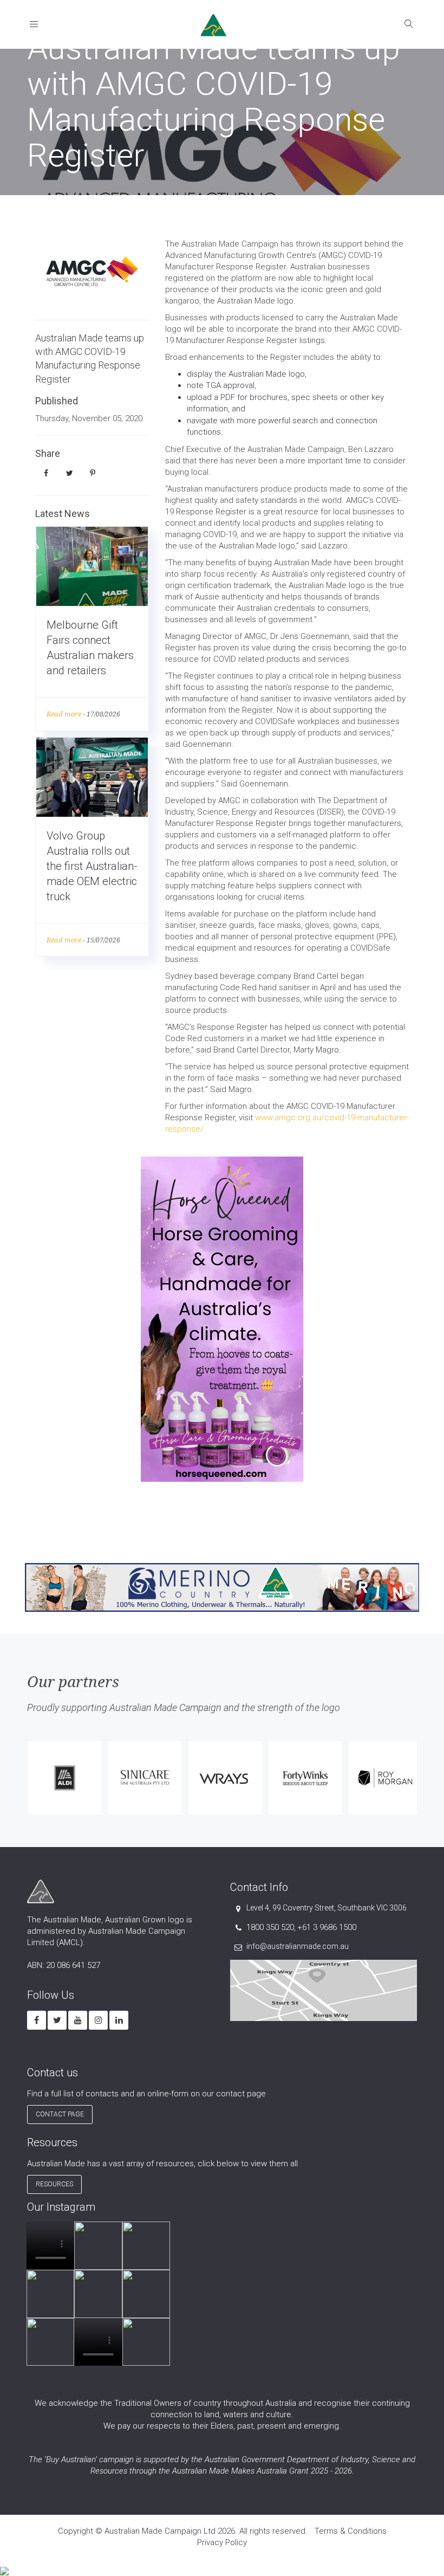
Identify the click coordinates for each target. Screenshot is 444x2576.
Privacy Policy (222, 2542)
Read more (64, 714)
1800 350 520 (270, 1927)
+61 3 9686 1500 (327, 1927)
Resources (54, 2184)
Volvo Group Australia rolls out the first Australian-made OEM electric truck (92, 866)
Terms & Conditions (351, 2531)
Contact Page (60, 2114)
